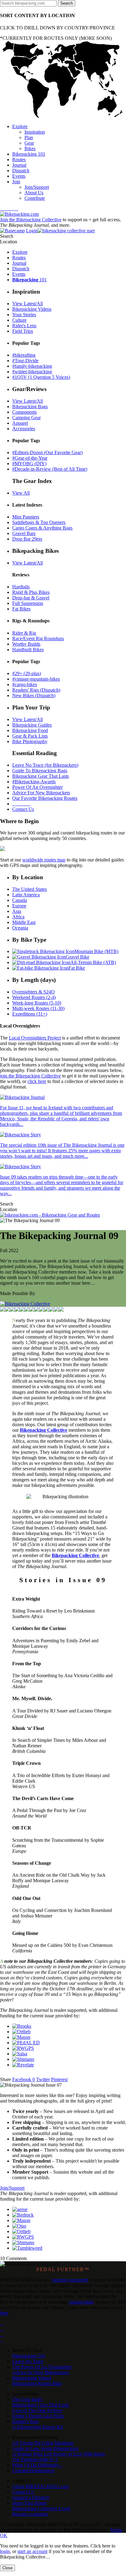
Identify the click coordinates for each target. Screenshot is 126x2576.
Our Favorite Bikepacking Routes (45, 798)
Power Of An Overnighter (37, 787)
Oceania (20, 928)
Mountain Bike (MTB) (96, 951)
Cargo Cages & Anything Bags (42, 528)
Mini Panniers (26, 517)
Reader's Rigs (26, 2421)
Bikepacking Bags (30, 407)
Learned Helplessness (33, 2470)
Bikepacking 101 (29, 2356)
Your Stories (24, 315)
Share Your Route (29, 2503)
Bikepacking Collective (44, 1430)
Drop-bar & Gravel (31, 598)
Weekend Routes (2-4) (34, 997)
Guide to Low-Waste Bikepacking (45, 2448)
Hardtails (21, 587)
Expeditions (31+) (30, 1014)
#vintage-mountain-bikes (36, 679)
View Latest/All (28, 304)
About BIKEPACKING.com (41, 2486)
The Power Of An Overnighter (42, 2367)
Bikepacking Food (30, 730)
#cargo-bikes (25, 684)
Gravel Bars (24, 533)
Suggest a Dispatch (31, 2497)
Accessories (24, 429)
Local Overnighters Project (35, 1038)
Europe (19, 906)
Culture (19, 320)
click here (37, 1081)
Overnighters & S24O (33, 992)
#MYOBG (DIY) (29, 464)
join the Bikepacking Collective (30, 1076)
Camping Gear (26, 418)
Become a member (30, 2514)
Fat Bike (77, 968)
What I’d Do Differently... (37, 2465)
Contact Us (23, 809)
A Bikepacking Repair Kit (37, 2427)
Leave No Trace (28, 2361)
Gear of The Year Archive (37, 2410)
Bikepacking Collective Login (41, 2508)
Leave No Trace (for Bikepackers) (45, 765)
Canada (20, 900)
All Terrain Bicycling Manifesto (43, 2443)
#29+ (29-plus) (27, 673)
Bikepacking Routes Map (37, 2383)
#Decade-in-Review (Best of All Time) (50, 469)
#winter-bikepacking (32, 372)
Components (24, 412)
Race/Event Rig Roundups (38, 638)
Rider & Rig (24, 633)
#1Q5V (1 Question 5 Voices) (41, 377)
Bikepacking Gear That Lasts (41, 776)
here (4, 2313)
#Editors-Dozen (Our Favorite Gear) (47, 452)
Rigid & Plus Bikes (31, 592)
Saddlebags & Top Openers (39, 522)
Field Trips (23, 331)
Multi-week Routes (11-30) (38, 1008)
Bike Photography (30, 741)
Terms (116, 2530)
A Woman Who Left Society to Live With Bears (59, 2454)
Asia (17, 911)
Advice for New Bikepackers (41, 2372)
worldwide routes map (44, 860)
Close (7, 2568)
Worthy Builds (26, 644)
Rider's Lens (24, 326)
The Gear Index (28, 2399)
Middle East (24, 922)
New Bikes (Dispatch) (34, 695)
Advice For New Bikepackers (41, 793)
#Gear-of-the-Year (30, 458)
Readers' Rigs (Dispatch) (36, 690)
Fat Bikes (21, 609)
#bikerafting (24, 355)
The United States (30, 889)
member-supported (70, 2280)
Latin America (26, 895)
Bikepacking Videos (32, 309)
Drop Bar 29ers (27, 539)
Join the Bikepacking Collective (31, 220)
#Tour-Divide (25, 361)
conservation (81, 2302)
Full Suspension (28, 603)
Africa (18, 917)
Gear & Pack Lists (30, 736)
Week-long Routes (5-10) (37, 1003)
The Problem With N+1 (35, 2459)
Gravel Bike (78, 957)
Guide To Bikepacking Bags (40, 771)
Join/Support (12, 2188)
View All (21, 493)
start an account (32, 2551)
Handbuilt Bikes (28, 650)
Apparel (20, 423)
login (5, 2551)
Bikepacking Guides (32, 725)
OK (4, 2535)
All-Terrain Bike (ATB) (93, 962)
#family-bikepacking (32, 366)
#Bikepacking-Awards (34, 782)
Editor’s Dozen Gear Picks (38, 2416)
